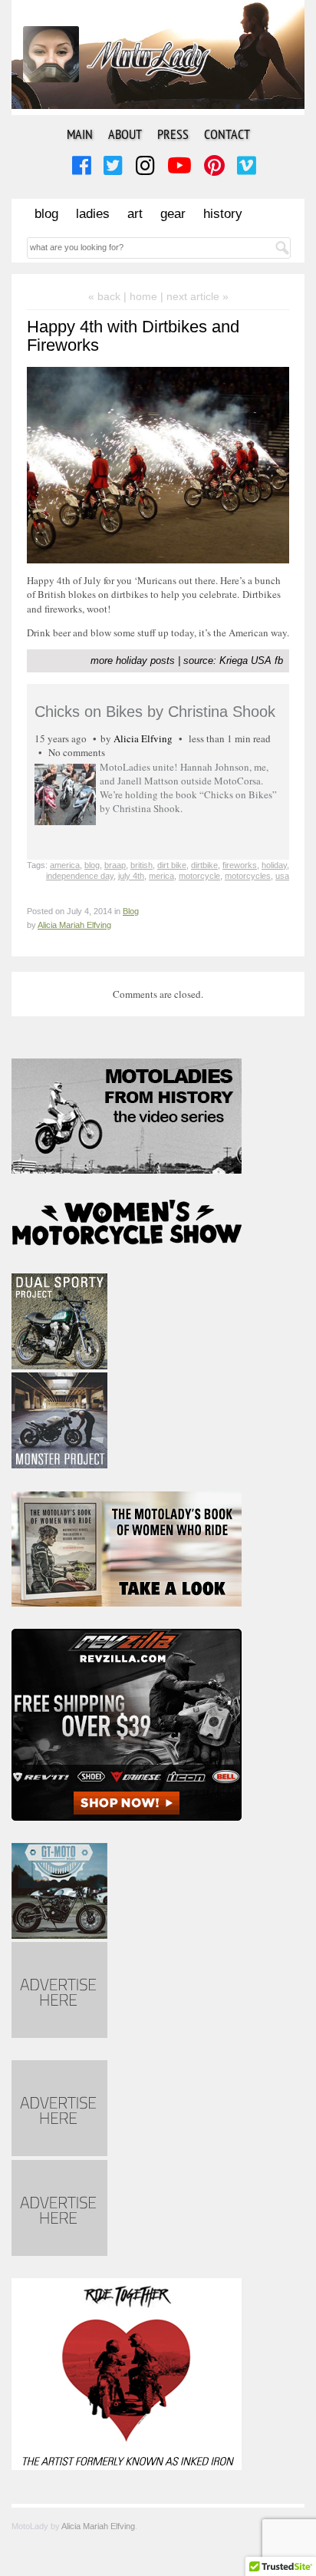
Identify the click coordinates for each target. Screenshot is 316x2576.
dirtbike (204, 865)
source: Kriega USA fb (233, 661)
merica (161, 876)
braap (115, 865)
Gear (173, 214)
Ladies (93, 214)
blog (92, 865)
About (125, 134)
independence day (80, 876)
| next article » (194, 296)
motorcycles (248, 876)
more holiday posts (133, 661)
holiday (274, 865)
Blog (46, 214)
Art (135, 214)
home (143, 296)
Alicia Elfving (143, 738)
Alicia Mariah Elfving (74, 925)
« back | (109, 296)
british (142, 865)
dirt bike (172, 865)
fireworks (240, 865)
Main (80, 134)
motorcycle (199, 876)
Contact (227, 134)
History (223, 214)
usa (282, 876)
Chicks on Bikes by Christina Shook (155, 712)
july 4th (131, 876)
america (65, 865)
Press (173, 134)
